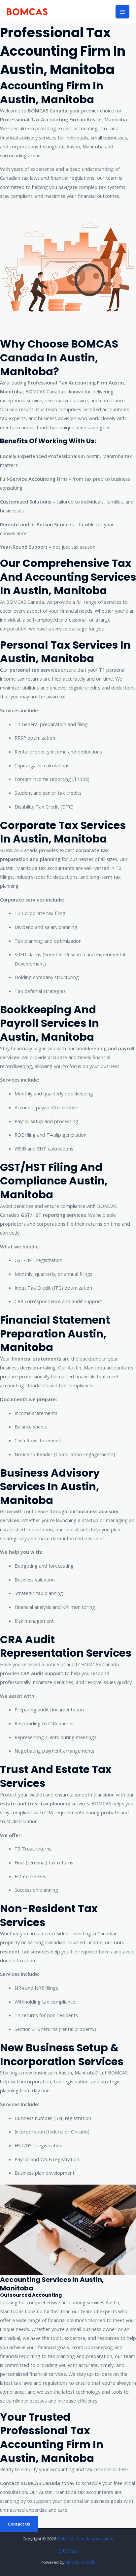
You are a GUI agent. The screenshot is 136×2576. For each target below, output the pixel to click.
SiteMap (68, 2551)
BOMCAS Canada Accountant (85, 2539)
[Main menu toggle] (122, 12)
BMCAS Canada (80, 2562)
